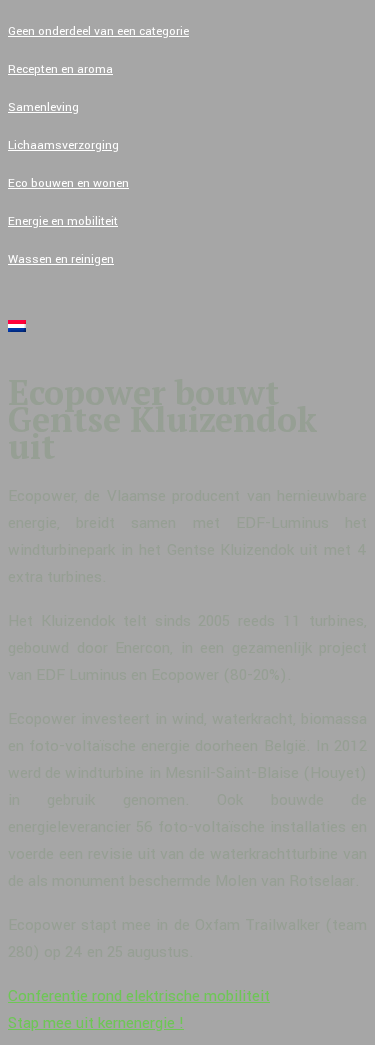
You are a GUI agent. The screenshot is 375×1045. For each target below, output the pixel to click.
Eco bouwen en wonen (68, 183)
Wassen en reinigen (61, 259)
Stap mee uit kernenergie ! (96, 1023)
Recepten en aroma (60, 69)
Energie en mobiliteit (63, 221)
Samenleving (43, 107)
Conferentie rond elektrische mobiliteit (139, 996)
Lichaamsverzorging (63, 145)
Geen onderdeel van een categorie (98, 31)
